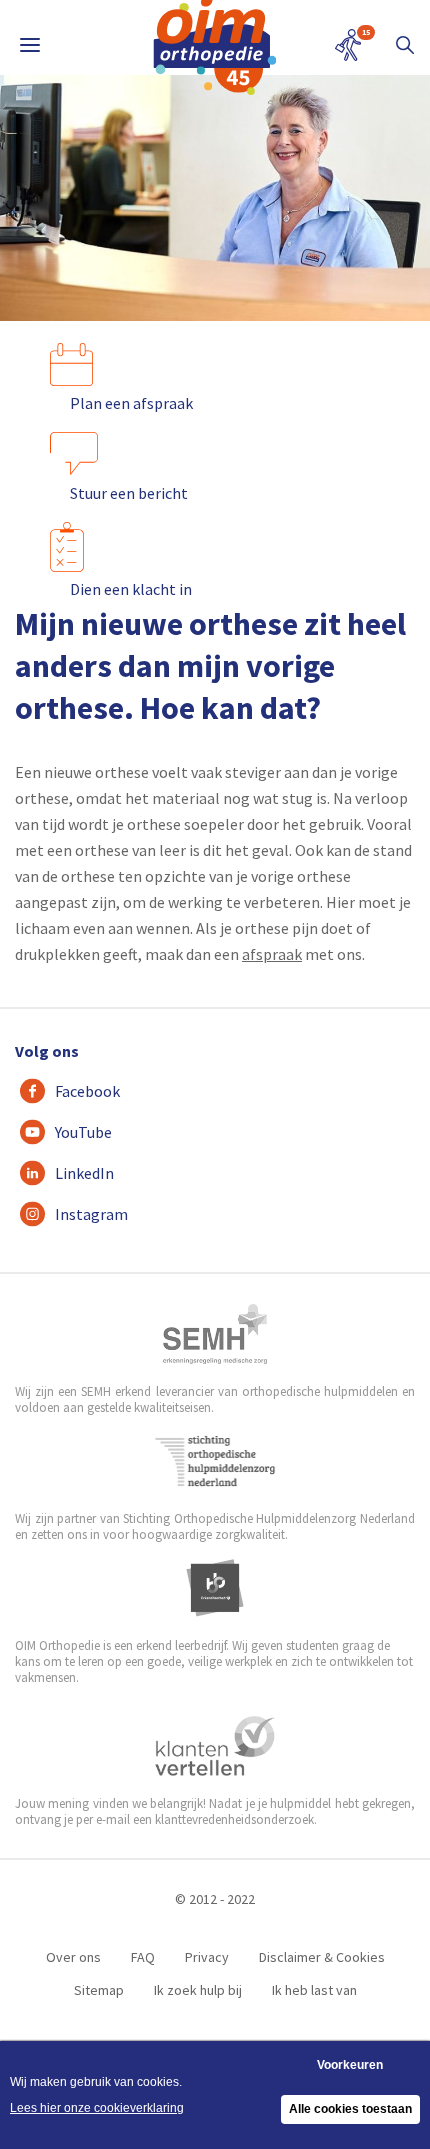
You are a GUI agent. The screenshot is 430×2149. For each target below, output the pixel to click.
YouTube (83, 1132)
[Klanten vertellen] (215, 1746)
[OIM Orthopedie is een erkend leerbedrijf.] (215, 1588)
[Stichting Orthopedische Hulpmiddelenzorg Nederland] (215, 1461)
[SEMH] (215, 1334)
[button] (405, 45)
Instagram (91, 1214)
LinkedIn (84, 1173)
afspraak (272, 954)
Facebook (87, 1091)
